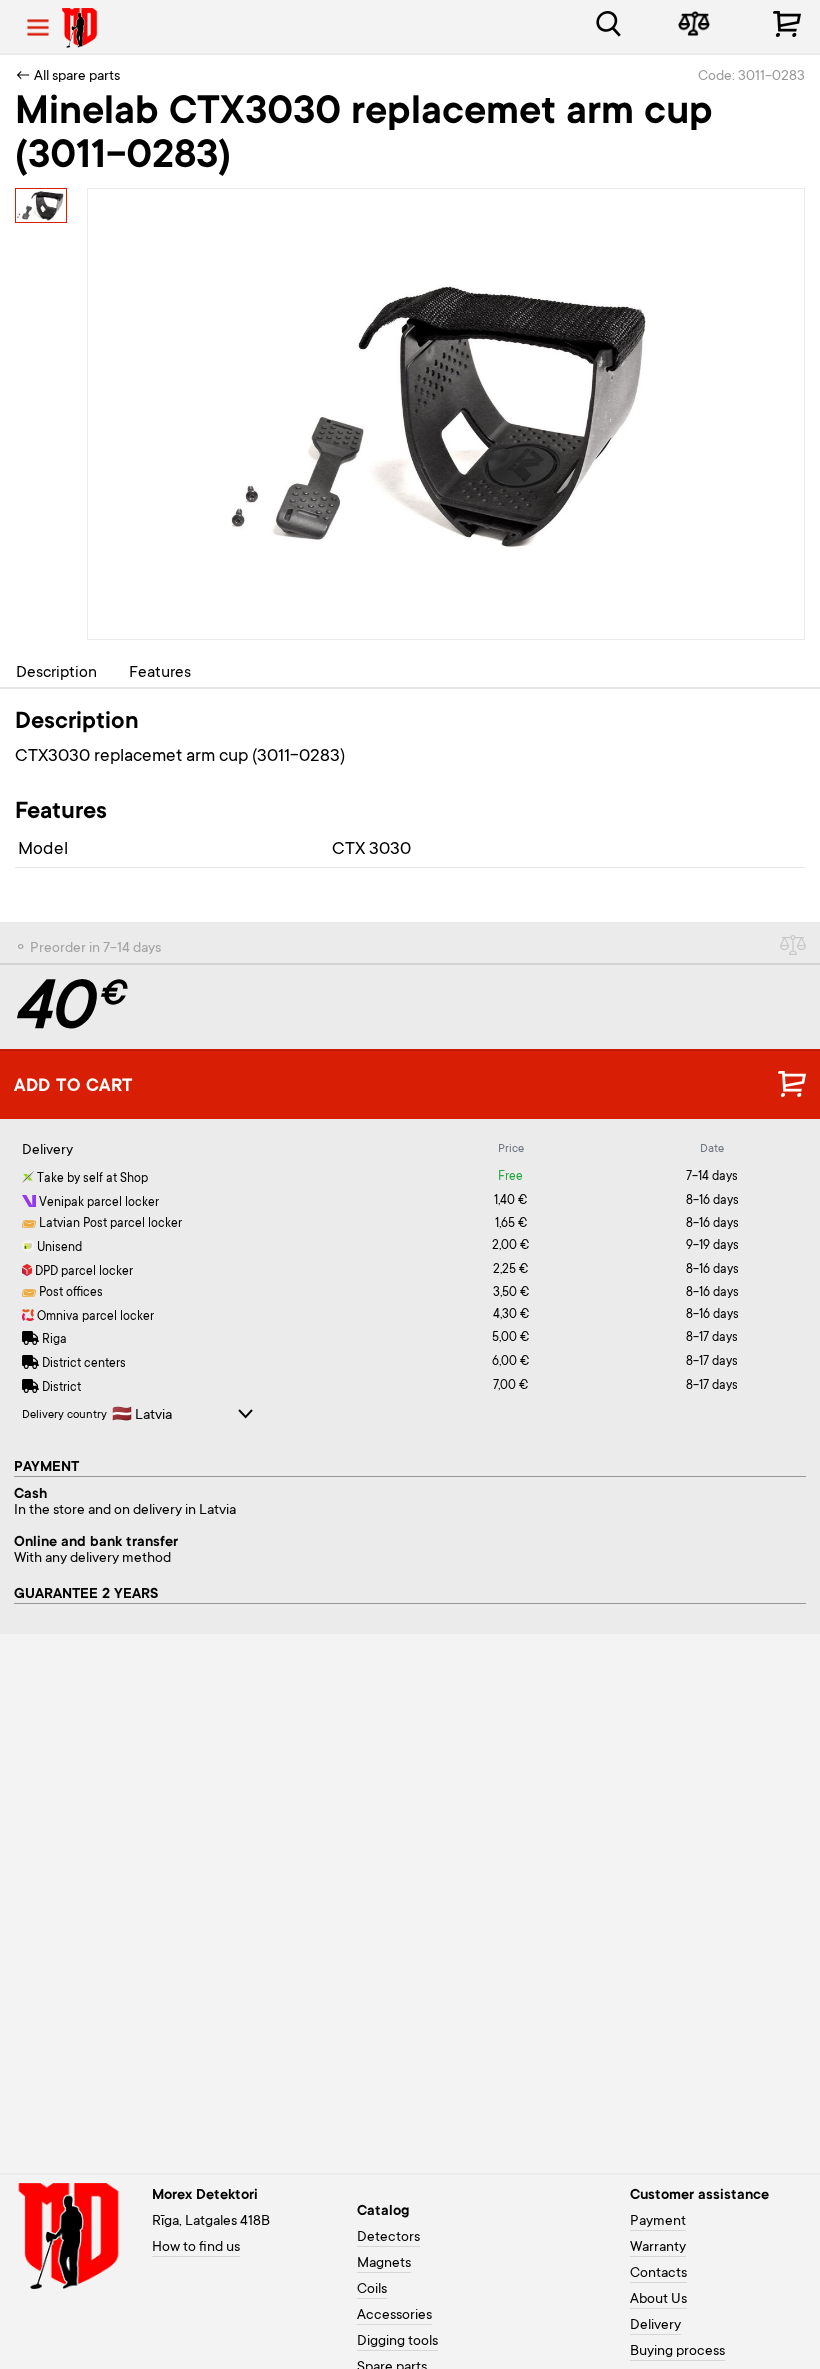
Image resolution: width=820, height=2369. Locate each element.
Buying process (677, 2352)
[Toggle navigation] (38, 28)
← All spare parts (67, 77)
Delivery (655, 2326)
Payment (658, 2222)
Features (160, 673)
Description (56, 673)
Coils (372, 2290)
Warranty (658, 2248)
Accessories (394, 2316)
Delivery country (64, 1415)
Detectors (388, 2238)
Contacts (658, 2274)
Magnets (384, 2264)
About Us (658, 2300)
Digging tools (397, 2342)
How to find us (196, 2248)
